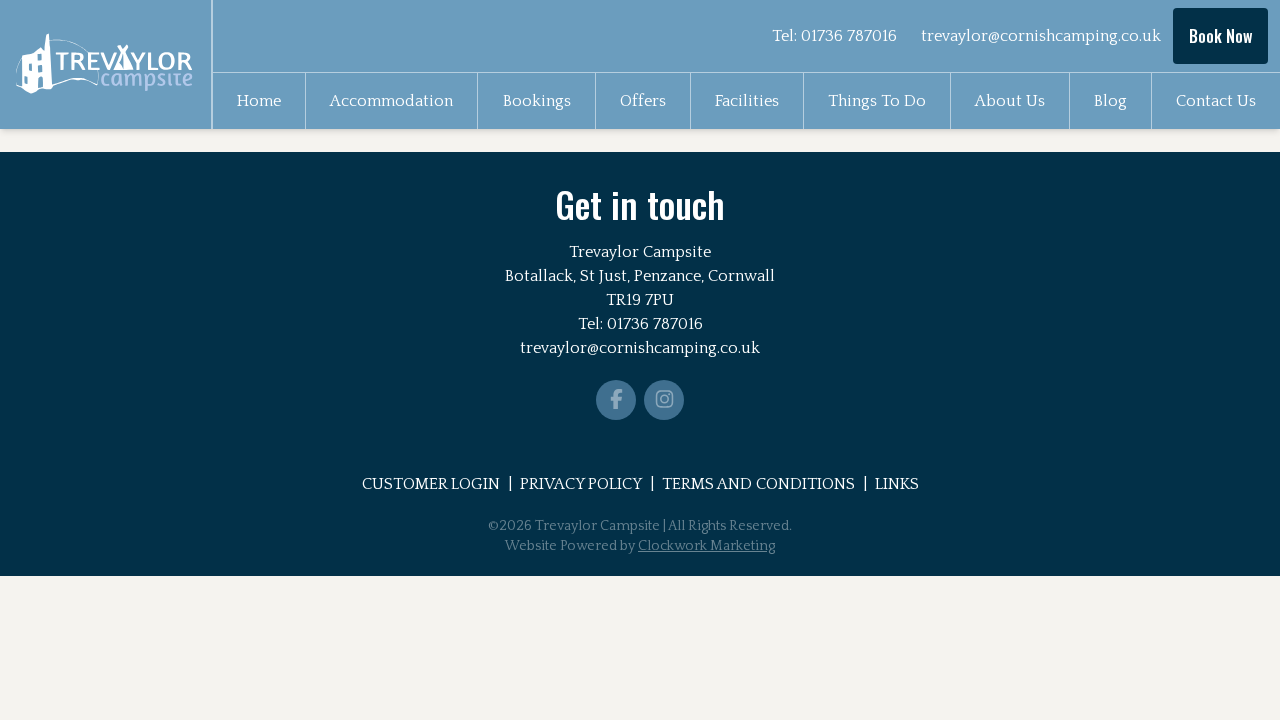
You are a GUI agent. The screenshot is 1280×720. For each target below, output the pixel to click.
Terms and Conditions (758, 484)
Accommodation (391, 101)
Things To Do (877, 101)
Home (259, 101)
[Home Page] (105, 64)
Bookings (537, 101)
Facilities (747, 101)
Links (897, 484)
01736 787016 (849, 36)
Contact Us (1216, 101)
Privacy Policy (581, 484)
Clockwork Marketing (706, 546)
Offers (643, 101)
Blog (1110, 101)
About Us (1010, 101)
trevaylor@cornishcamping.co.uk (1041, 36)
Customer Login (431, 484)
